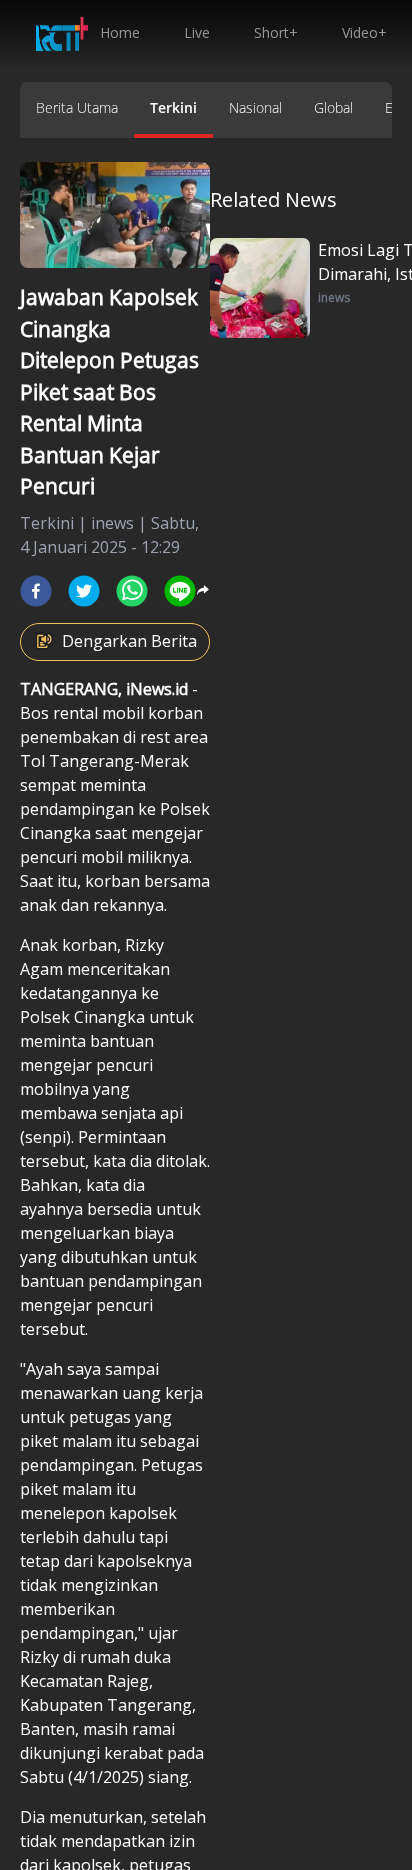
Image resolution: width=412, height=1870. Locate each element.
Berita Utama (77, 107)
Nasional (255, 107)
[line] (180, 591)
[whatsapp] (132, 591)
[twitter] (84, 591)
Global (333, 107)
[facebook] (36, 591)
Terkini (173, 107)
